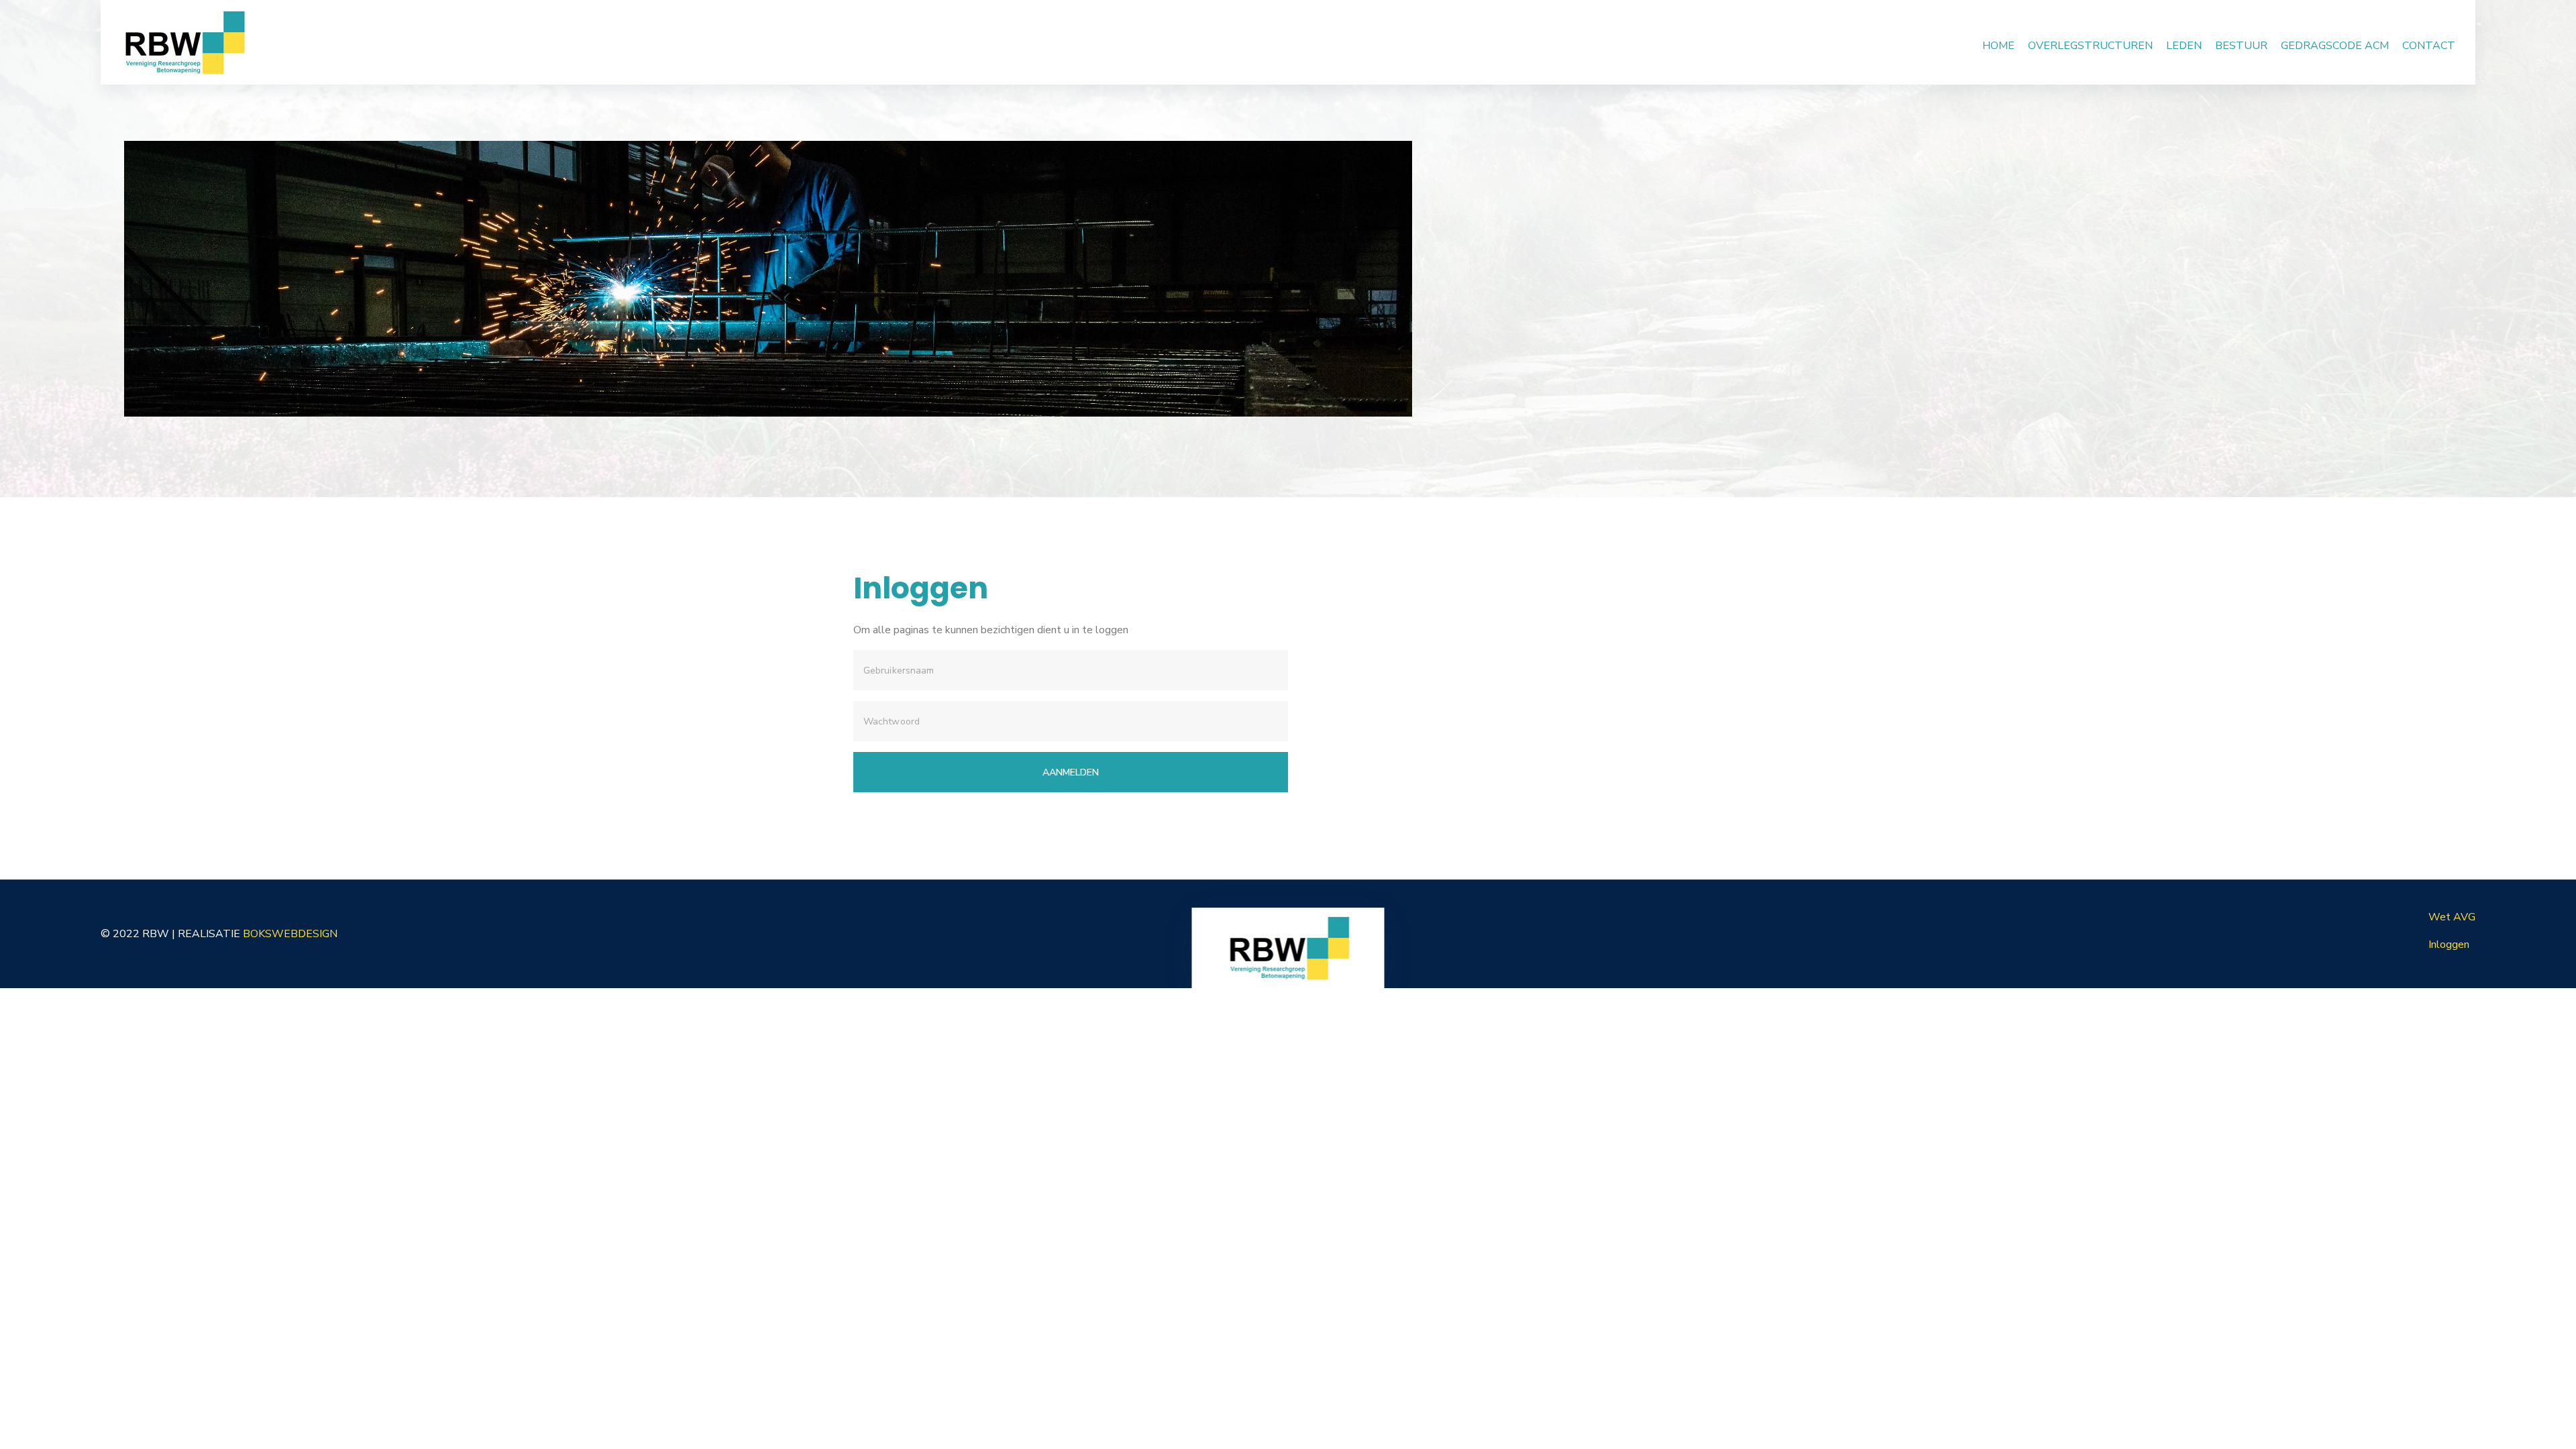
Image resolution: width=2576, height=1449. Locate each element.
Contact (2429, 46)
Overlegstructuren (2090, 46)
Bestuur (2241, 46)
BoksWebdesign (290, 934)
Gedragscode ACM (2335, 46)
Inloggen (2449, 945)
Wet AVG (2452, 917)
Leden (2184, 46)
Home (1998, 46)
